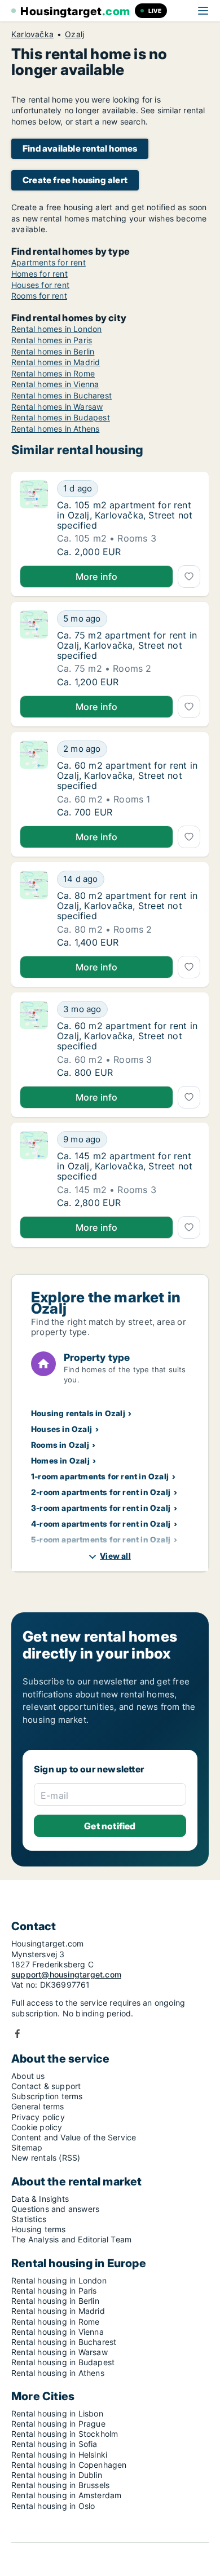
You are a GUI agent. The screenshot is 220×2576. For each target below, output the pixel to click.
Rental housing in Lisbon (57, 2413)
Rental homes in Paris (52, 340)
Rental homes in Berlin (53, 351)
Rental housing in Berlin (55, 2301)
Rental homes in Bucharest (61, 395)
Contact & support (46, 2086)
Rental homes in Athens (55, 429)
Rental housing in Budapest (63, 2362)
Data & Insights (40, 2199)
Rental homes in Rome (53, 373)
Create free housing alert (75, 180)
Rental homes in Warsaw (57, 407)
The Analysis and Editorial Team (71, 2239)
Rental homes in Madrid (56, 362)
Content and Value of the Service (74, 2137)
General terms (38, 2106)
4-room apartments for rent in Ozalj (101, 1524)
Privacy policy (38, 2117)
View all (115, 1556)
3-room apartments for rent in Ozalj (101, 1508)
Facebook (17, 2034)
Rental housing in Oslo (53, 2506)
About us (28, 2076)
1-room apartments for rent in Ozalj (100, 1476)
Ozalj (74, 34)
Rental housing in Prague (58, 2424)
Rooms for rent (39, 296)
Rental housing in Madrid (58, 2311)
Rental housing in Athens (58, 2373)
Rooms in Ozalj (60, 1445)
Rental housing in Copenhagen (69, 2465)
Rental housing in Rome (55, 2322)
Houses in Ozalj (61, 1429)
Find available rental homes (80, 148)
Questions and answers (55, 2209)
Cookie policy (37, 2127)
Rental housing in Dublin (57, 2475)
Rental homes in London (56, 329)
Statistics (29, 2219)
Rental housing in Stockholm (65, 2434)
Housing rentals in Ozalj (78, 1413)
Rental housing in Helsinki (59, 2455)
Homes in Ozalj (60, 1460)
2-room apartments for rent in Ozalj (101, 1492)
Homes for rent (39, 274)
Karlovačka (32, 34)
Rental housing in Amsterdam (66, 2495)
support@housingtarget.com (66, 1974)
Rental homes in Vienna (55, 384)
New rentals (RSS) (46, 2158)
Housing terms (39, 2229)
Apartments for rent (49, 262)
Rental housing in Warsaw (60, 2352)
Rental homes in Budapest (61, 417)
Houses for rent (40, 285)
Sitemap (27, 2147)
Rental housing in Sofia (54, 2444)
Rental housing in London (59, 2280)
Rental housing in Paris (54, 2291)
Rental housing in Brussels (60, 2485)
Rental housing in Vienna (58, 2332)
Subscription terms (47, 2096)
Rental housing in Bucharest (64, 2342)
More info (97, 577)
